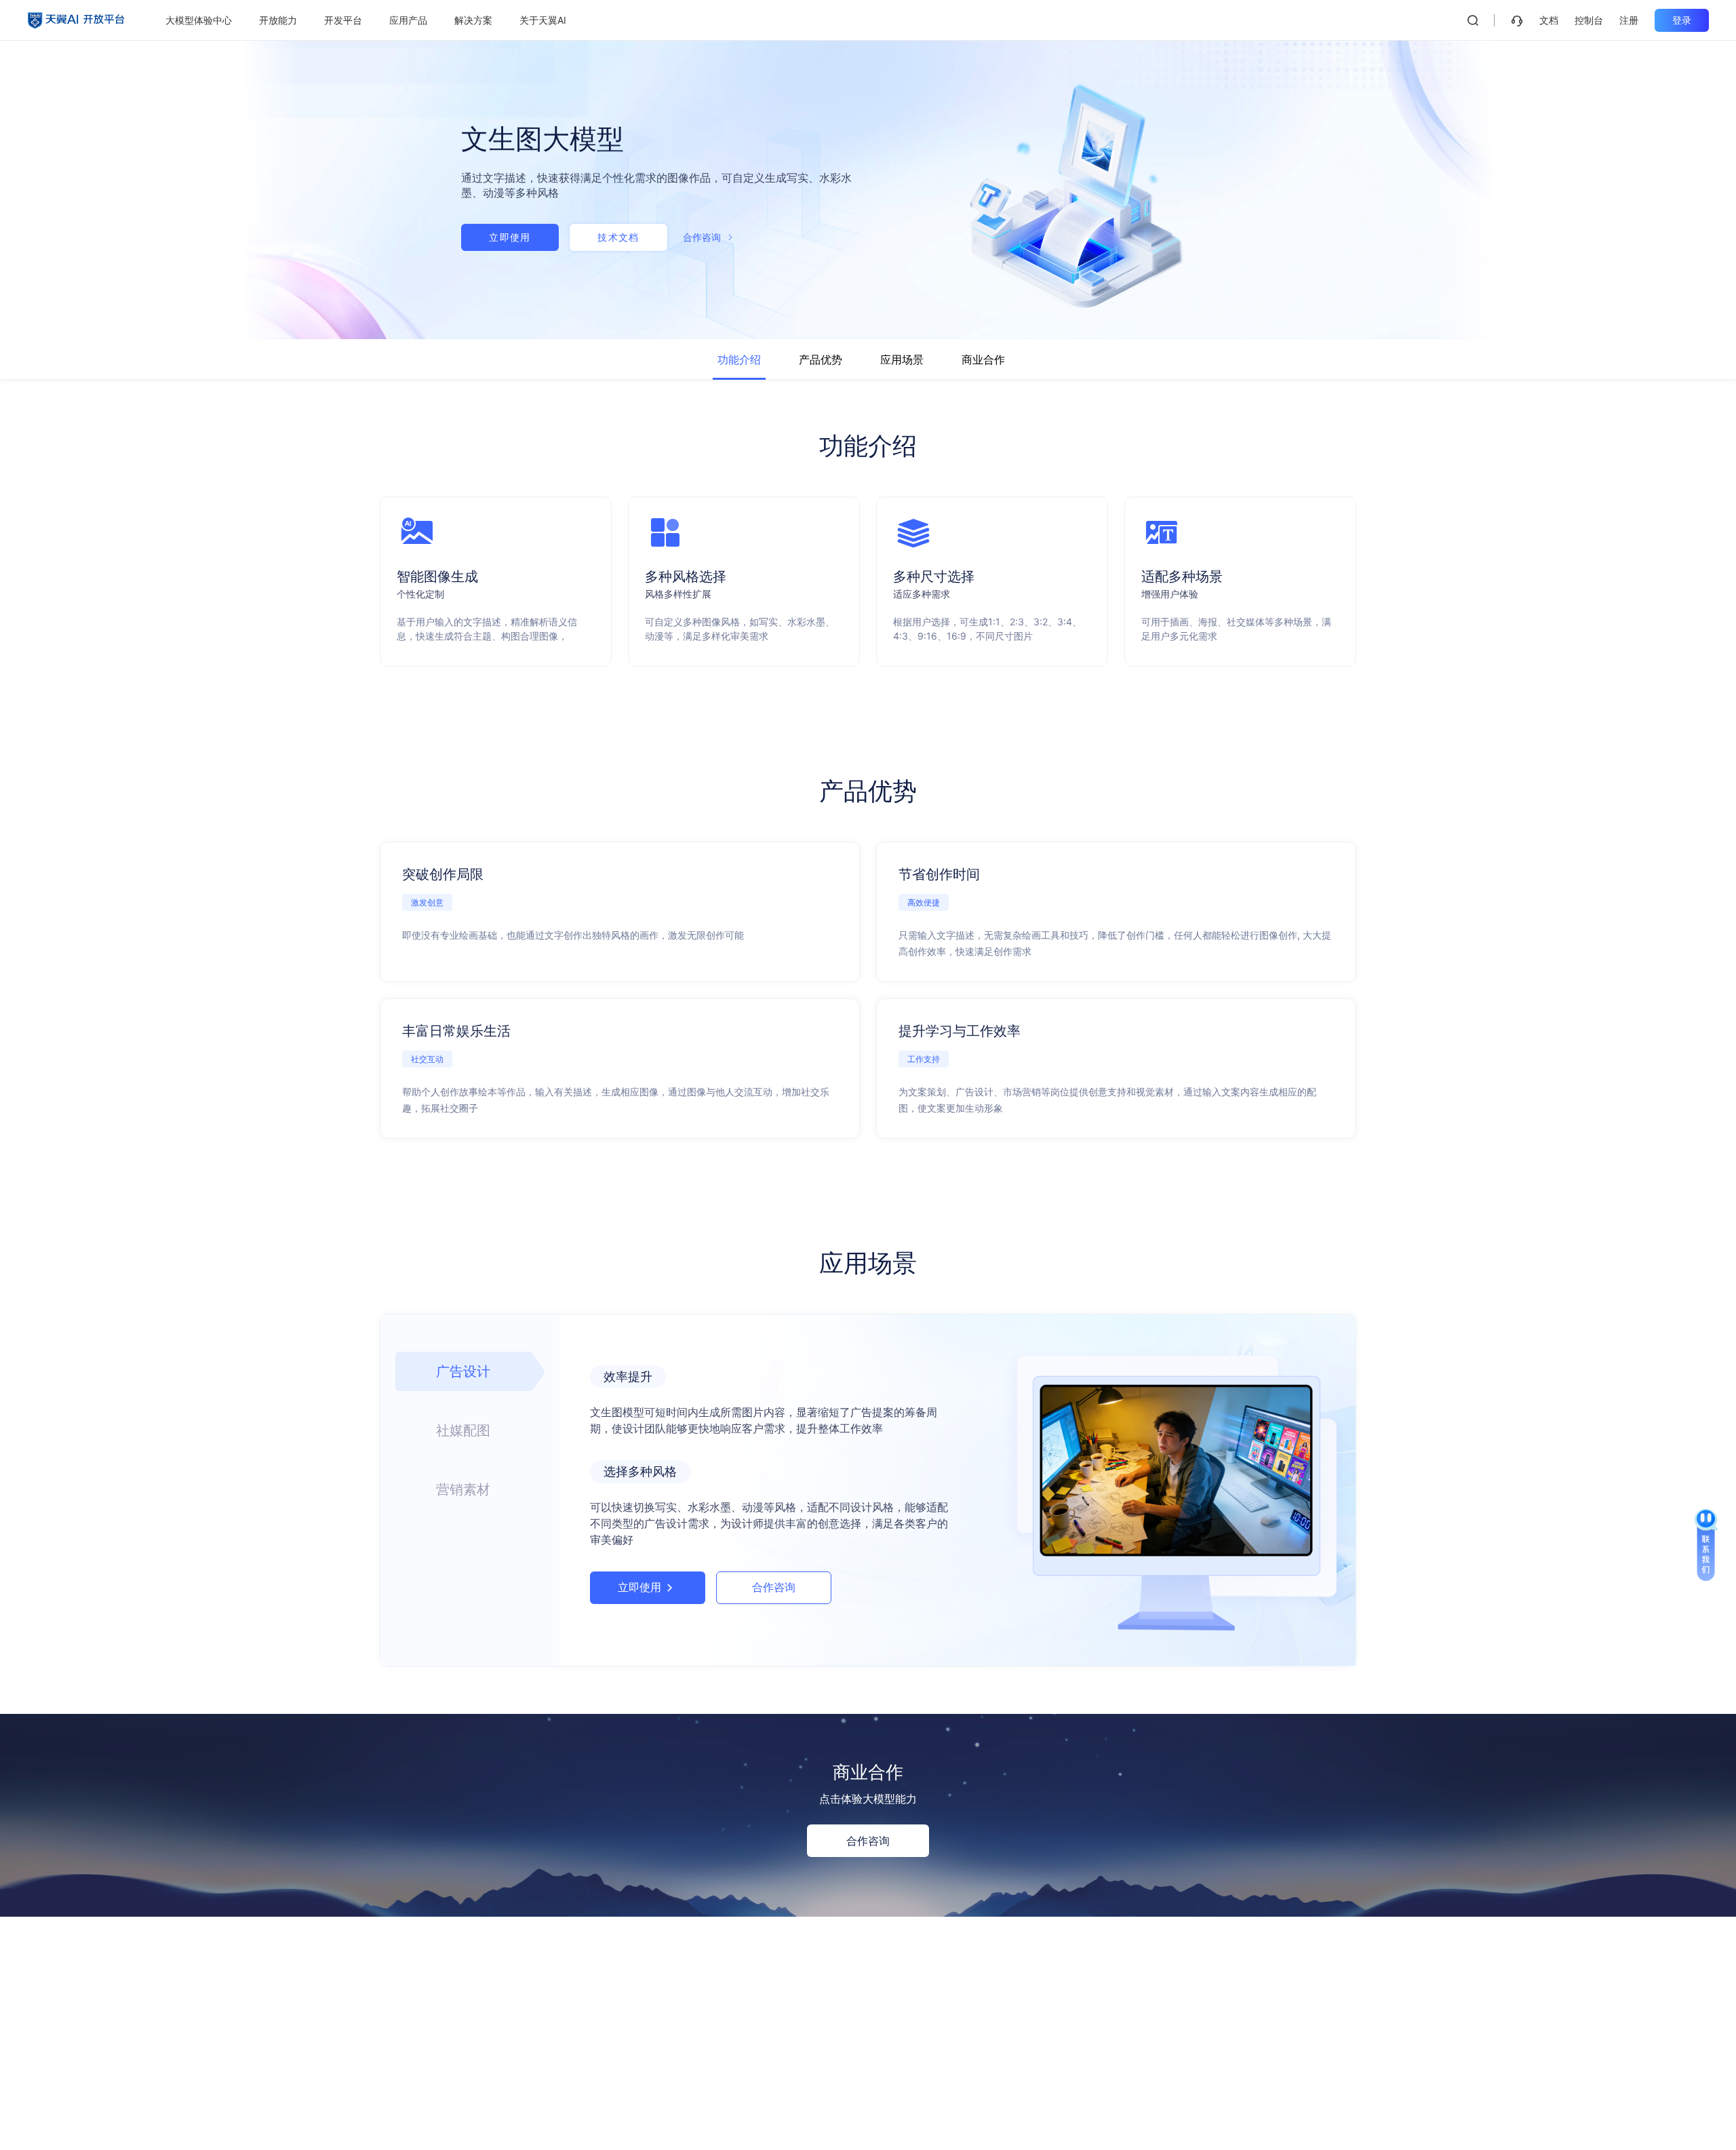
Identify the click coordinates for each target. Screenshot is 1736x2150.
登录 (1682, 20)
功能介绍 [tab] (739, 359)
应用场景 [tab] (902, 359)
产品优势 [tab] (821, 359)
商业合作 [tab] (983, 359)
